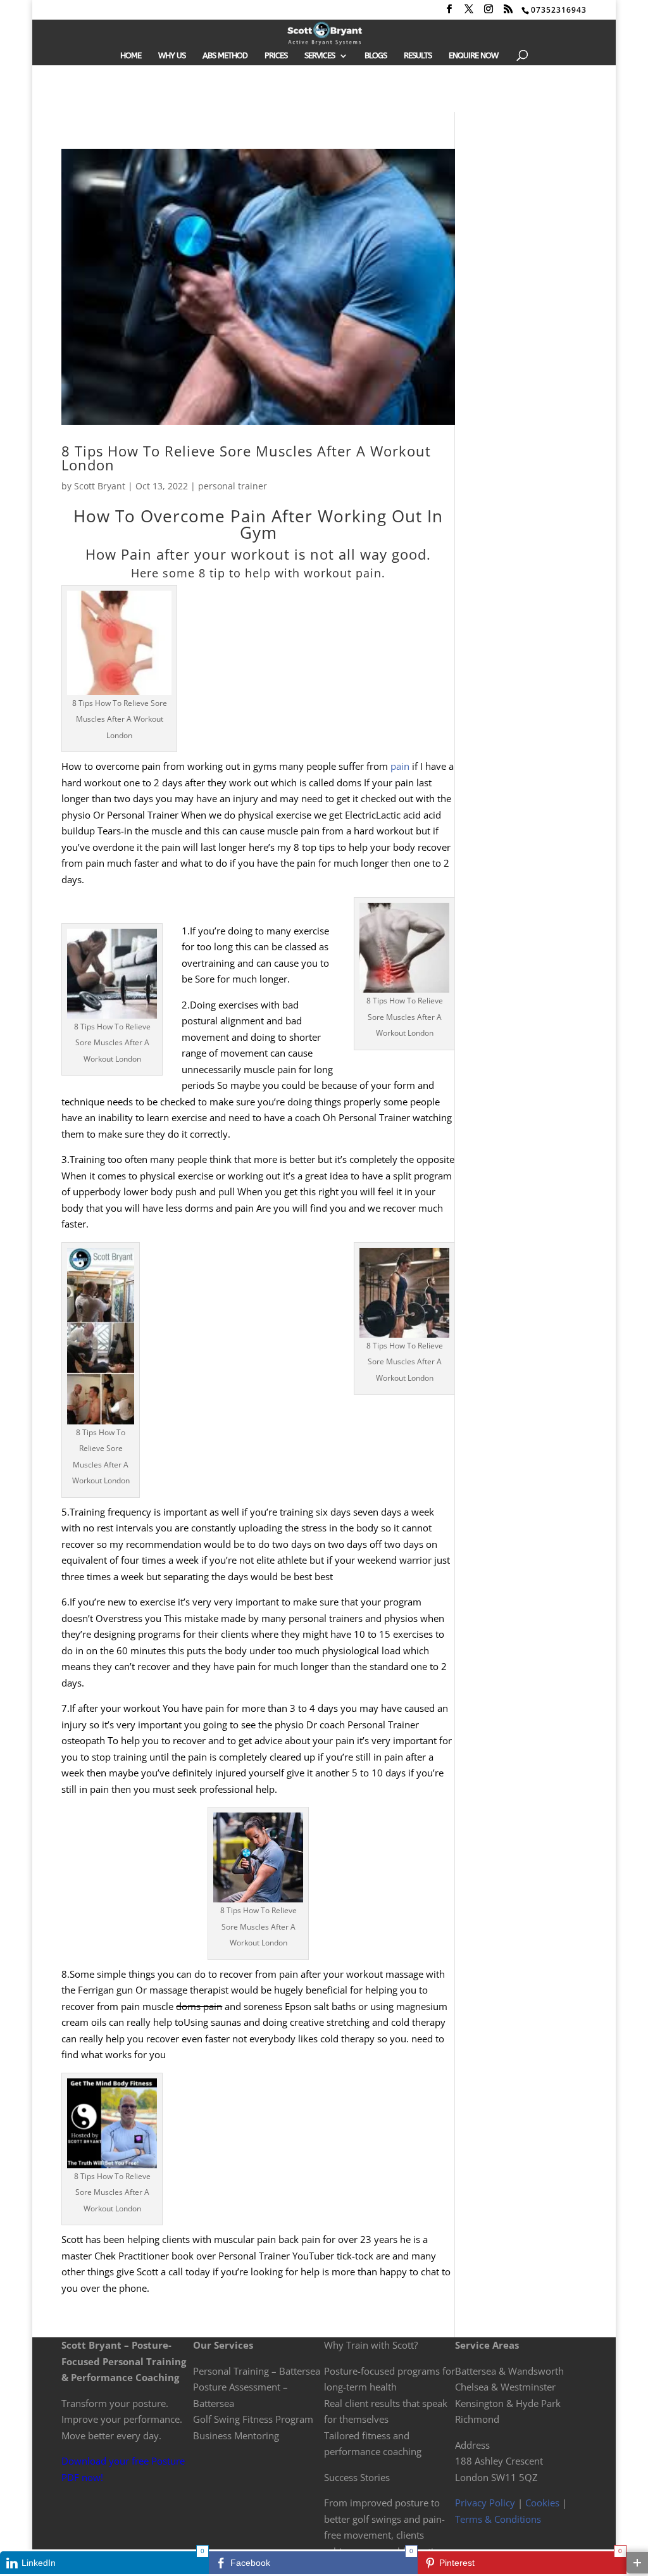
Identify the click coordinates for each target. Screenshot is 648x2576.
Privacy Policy (485, 2503)
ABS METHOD (225, 56)
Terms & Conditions (498, 2519)
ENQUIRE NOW (473, 56)
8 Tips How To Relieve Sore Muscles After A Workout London (246, 458)
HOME (131, 56)
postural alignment (223, 1021)
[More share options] (637, 2563)
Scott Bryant (100, 486)
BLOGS (376, 56)
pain (400, 766)
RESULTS (418, 56)
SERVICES (320, 56)
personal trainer (233, 486)
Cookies (542, 2503)
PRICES (276, 56)
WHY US (172, 56)
